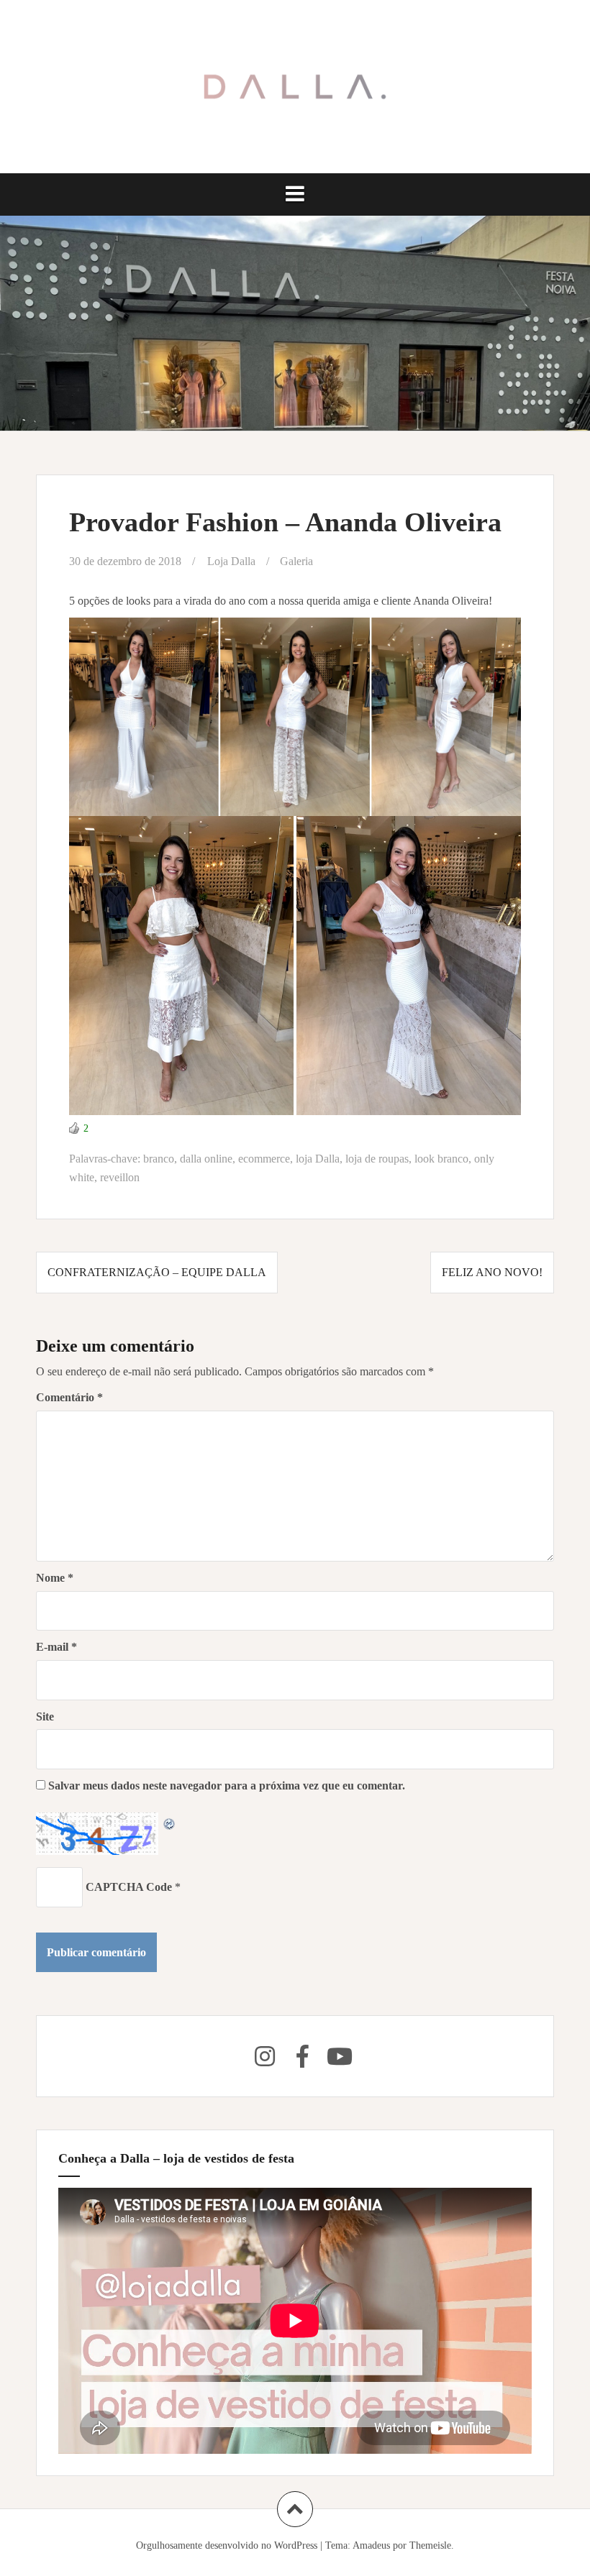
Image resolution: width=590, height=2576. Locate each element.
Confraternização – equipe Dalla (157, 1272)
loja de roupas (377, 1159)
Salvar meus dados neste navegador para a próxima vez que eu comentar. (227, 1786)
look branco (441, 1159)
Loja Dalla (231, 561)
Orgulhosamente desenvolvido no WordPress (227, 2545)
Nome (55, 1578)
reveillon (120, 1177)
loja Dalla (318, 1159)
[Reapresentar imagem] (170, 1821)
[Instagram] (265, 2056)
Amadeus (371, 2545)
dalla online (206, 1159)
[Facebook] (302, 2056)
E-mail (56, 1647)
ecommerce (264, 1159)
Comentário (69, 1397)
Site (45, 1716)
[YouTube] (340, 2056)
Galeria (296, 561)
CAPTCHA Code (129, 1887)
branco (159, 1159)
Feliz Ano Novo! (492, 1272)
